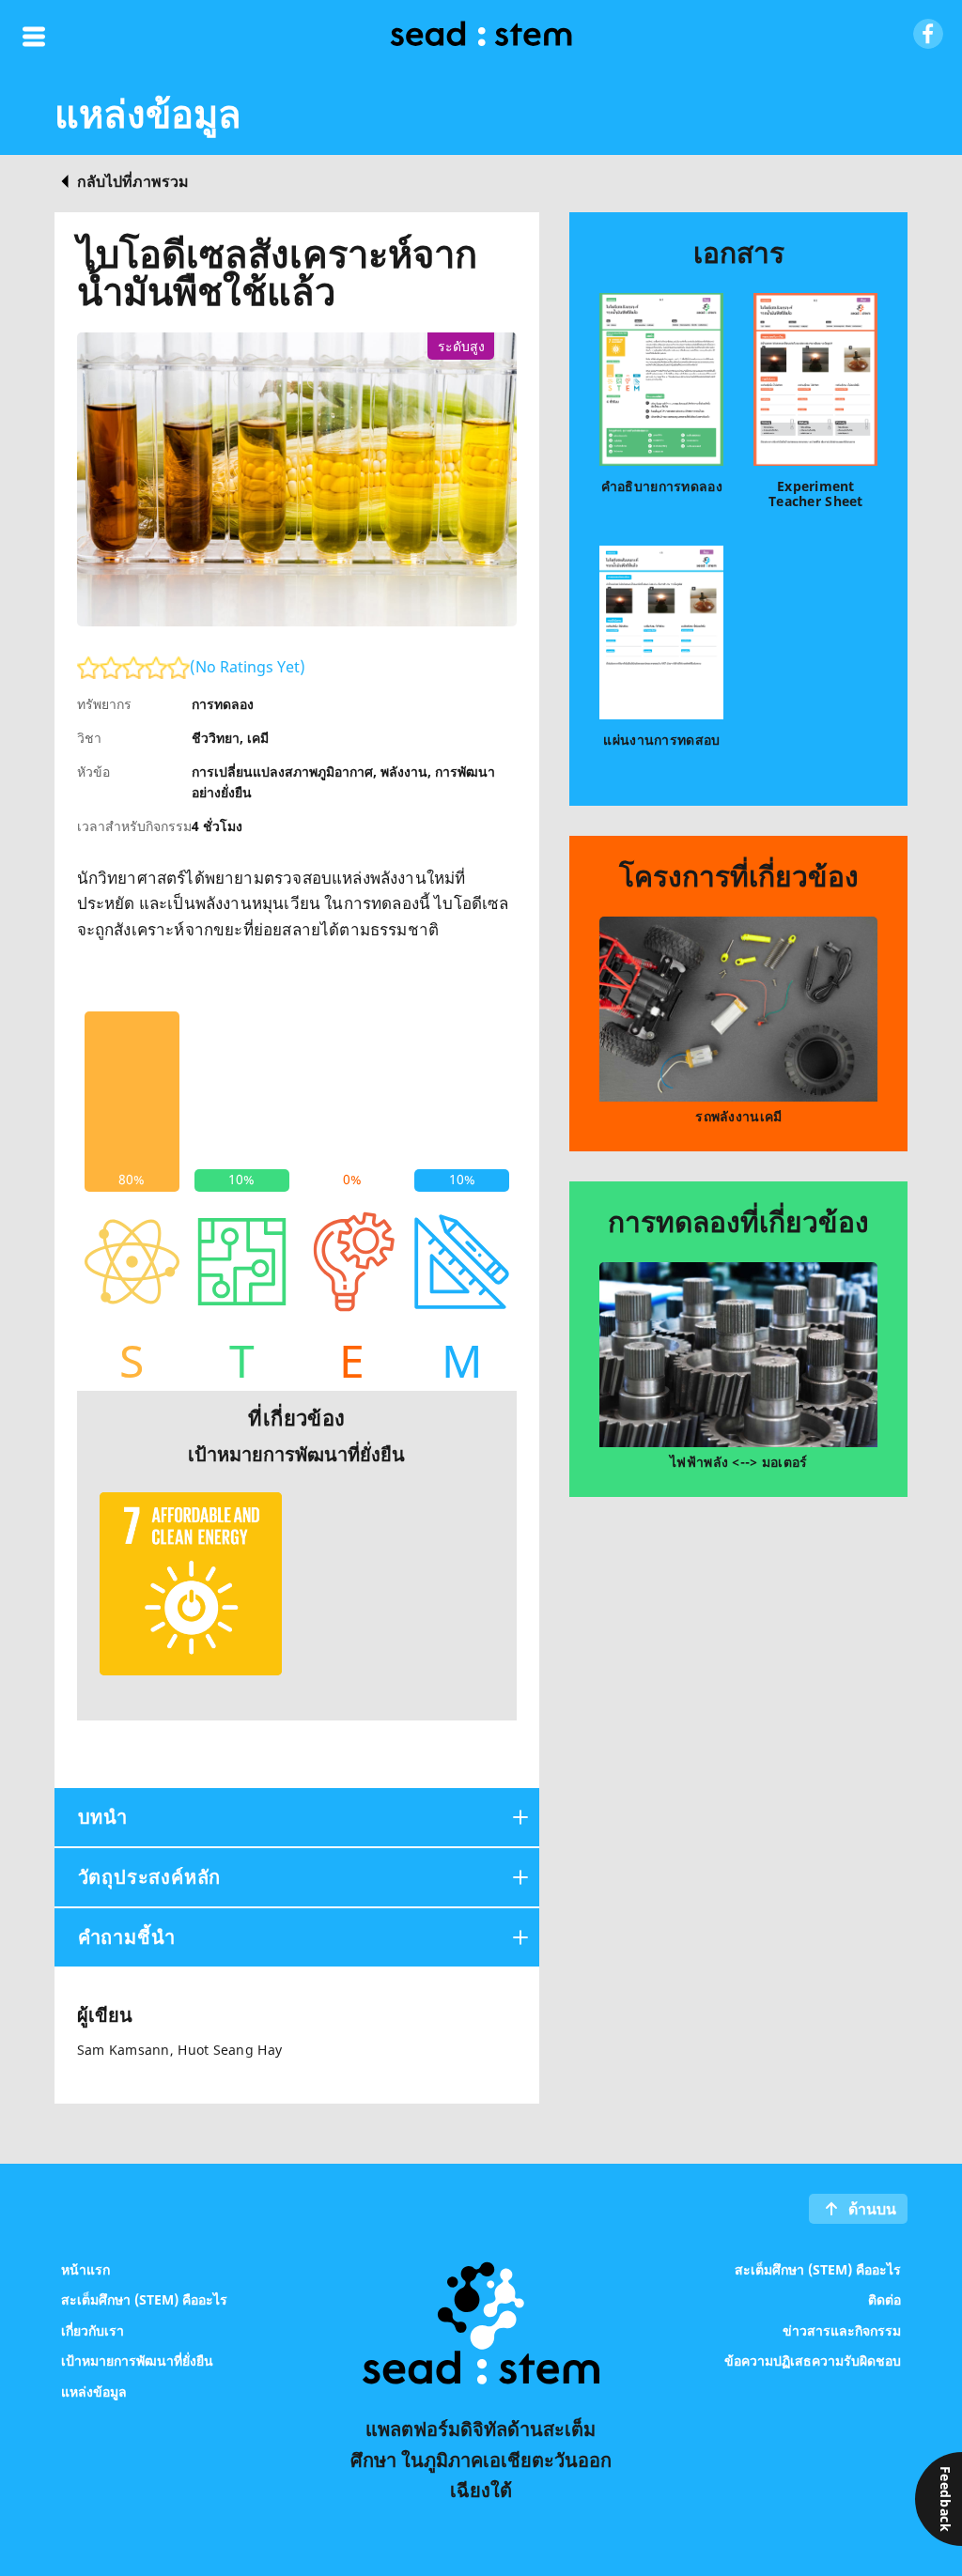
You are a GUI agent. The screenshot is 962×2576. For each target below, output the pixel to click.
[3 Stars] (133, 668)
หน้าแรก (85, 2268)
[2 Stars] (111, 668)
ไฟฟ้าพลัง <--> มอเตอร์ (738, 1462)
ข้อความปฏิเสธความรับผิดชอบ (813, 2360)
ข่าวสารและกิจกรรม (842, 2329)
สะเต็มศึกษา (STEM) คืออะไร (144, 2299)
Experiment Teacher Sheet (816, 494)
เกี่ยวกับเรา (93, 2329)
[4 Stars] (156, 668)
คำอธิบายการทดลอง (662, 486)
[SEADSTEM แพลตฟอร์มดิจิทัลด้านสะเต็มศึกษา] (481, 37)
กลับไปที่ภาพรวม (133, 181)
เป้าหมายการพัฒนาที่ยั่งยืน (137, 2360)
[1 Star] (88, 668)
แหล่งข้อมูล (94, 2391)
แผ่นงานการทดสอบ (661, 740)
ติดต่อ (884, 2299)
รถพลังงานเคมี (738, 1116)
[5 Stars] (178, 668)
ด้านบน (872, 2209)
